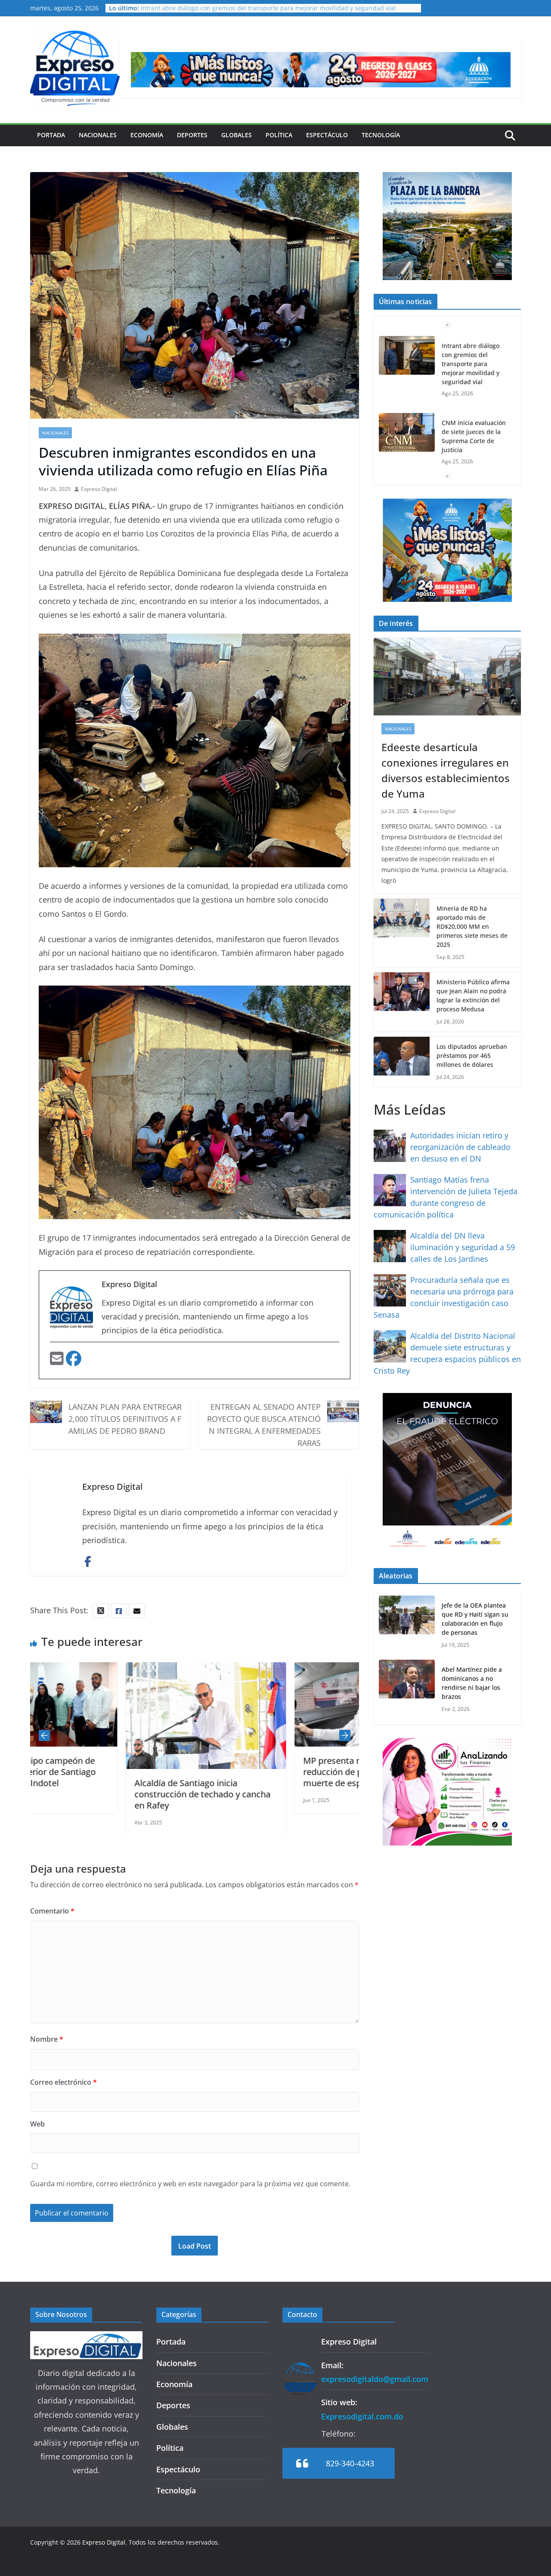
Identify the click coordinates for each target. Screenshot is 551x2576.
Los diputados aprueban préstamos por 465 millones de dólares (472, 1055)
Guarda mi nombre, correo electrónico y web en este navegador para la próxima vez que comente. (190, 2184)
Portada (51, 135)
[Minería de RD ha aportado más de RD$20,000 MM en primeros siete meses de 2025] (402, 933)
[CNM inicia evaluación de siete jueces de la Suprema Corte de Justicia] (407, 432)
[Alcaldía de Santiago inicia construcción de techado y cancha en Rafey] (110, 1669)
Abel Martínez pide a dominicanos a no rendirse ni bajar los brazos (472, 1683)
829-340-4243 (350, 2463)
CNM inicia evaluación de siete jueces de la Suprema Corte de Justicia (474, 436)
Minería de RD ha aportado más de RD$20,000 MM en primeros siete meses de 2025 (472, 926)
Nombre (47, 2039)
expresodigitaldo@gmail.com (375, 2379)
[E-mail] (58, 1361)
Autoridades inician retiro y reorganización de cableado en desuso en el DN (460, 1147)
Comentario (52, 1911)
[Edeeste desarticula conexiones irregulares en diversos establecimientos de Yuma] (447, 677)
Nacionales (98, 135)
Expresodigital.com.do (362, 2416)
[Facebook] (74, 1361)
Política (279, 135)
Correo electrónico (63, 2082)
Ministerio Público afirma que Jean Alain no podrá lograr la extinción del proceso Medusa (473, 995)
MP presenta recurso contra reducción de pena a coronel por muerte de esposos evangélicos (272, 1772)
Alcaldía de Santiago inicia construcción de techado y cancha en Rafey (107, 1794)
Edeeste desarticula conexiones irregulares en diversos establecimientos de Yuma (446, 770)
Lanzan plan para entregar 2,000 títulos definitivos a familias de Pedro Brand (125, 1419)
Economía (147, 135)
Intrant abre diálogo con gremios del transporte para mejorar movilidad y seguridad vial (268, 8)
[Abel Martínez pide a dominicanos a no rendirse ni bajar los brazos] (407, 1689)
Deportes (192, 135)
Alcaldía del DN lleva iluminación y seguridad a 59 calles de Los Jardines (463, 1247)
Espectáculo (327, 135)
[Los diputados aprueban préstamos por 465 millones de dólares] (402, 1062)
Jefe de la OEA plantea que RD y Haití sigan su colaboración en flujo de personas (475, 1619)
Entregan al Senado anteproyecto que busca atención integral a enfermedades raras (264, 1425)
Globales (237, 135)
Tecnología (381, 135)
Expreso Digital (99, 489)
